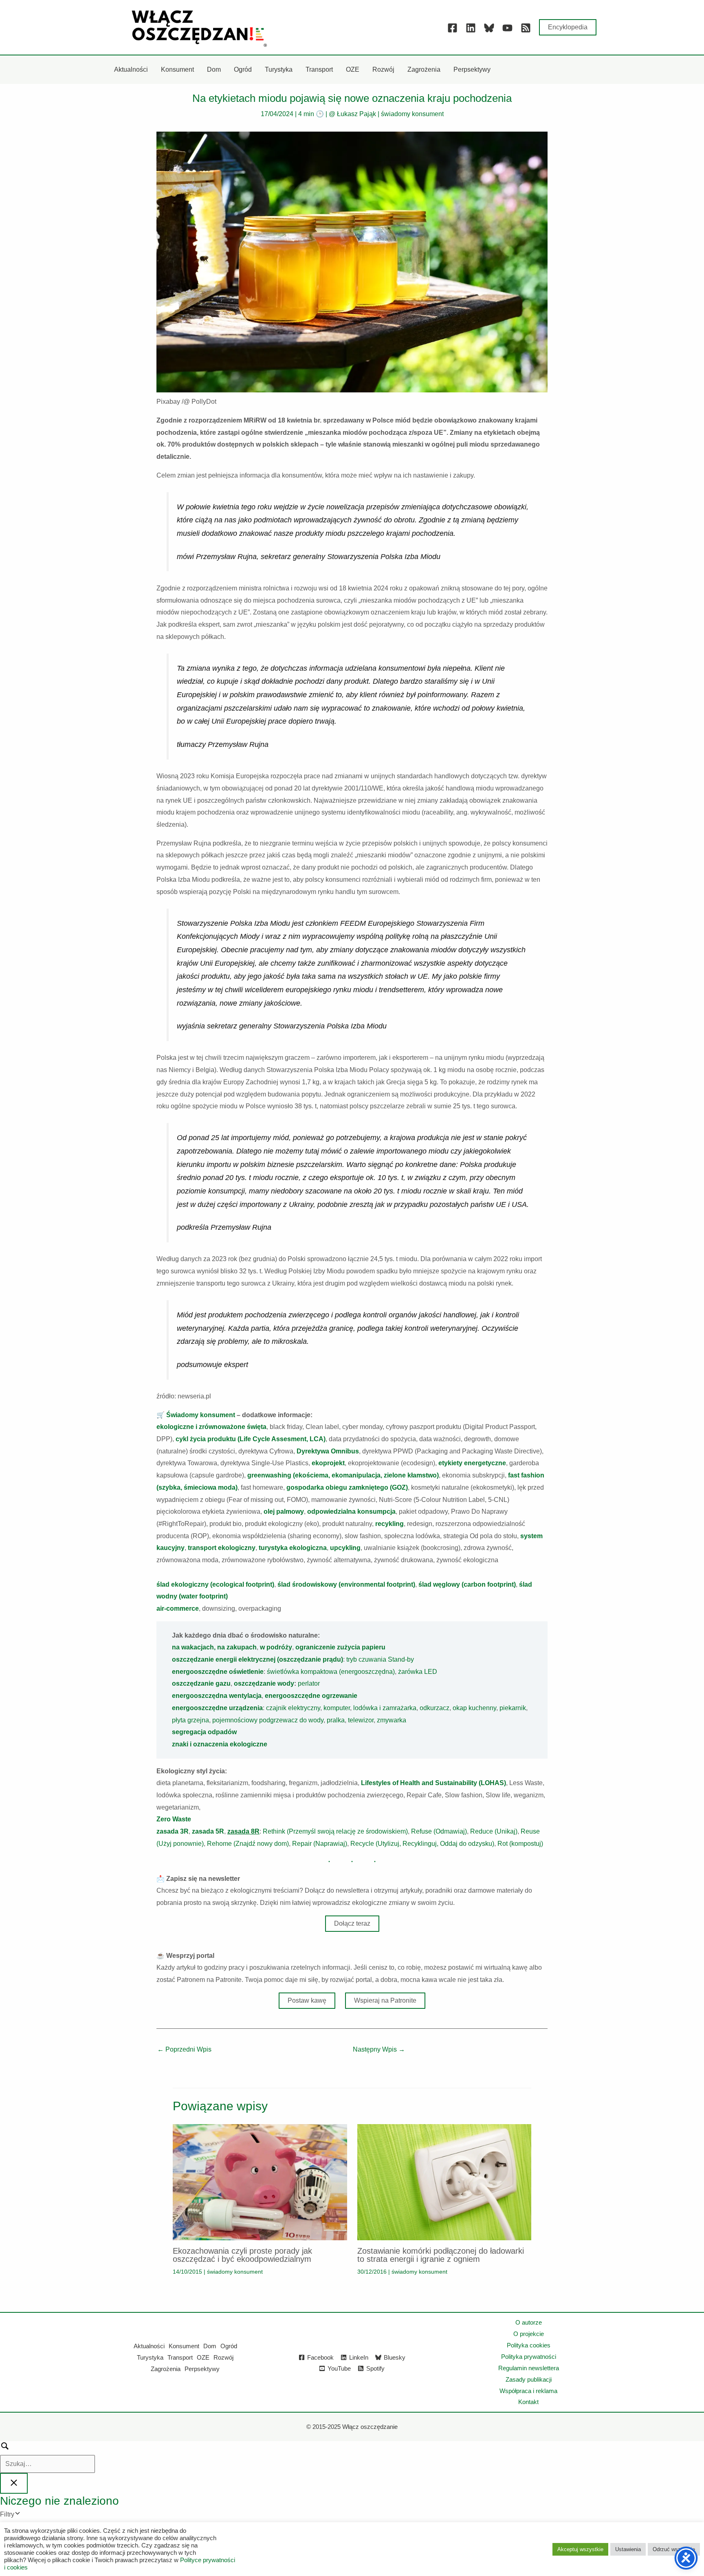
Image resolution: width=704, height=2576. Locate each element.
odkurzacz (434, 1708)
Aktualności (149, 2346)
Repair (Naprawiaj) (320, 1844)
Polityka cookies (529, 2345)
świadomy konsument (412, 114)
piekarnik (513, 1708)
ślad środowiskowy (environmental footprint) (346, 1584)
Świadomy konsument (201, 1415)
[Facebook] (452, 28)
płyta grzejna (190, 1720)
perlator (309, 1683)
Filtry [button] (19, 2515)
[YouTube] (507, 28)
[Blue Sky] (489, 28)
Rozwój (223, 2357)
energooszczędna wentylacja (217, 1696)
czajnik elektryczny (293, 1708)
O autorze (529, 2322)
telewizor (361, 1720)
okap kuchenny (474, 1708)
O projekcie (529, 2334)
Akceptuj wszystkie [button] (580, 2549)
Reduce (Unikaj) (494, 1831)
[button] (568, 27)
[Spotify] (526, 28)
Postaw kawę (307, 2000)
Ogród (229, 2346)
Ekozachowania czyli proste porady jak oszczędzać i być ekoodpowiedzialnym (242, 2255)
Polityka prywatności (529, 2357)
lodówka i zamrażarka (385, 1708)
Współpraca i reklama (528, 2391)
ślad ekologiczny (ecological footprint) (215, 1584)
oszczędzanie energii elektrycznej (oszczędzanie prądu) (257, 1659)
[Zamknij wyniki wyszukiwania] (14, 2483)
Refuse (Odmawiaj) (439, 1831)
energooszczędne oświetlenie (218, 1672)
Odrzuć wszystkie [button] (674, 2549)
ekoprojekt (328, 1463)
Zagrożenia (166, 2369)
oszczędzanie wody (264, 1683)
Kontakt (528, 2402)
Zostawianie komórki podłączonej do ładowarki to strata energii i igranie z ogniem (441, 2255)
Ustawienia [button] (628, 2549)
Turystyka (150, 2357)
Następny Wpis (379, 2049)
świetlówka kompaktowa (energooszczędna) (331, 1672)
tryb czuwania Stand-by (380, 1659)
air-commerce (178, 1608)
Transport (180, 2357)
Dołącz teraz (352, 1923)
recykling (389, 1524)
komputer (337, 1708)
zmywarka (392, 1720)
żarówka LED (418, 1672)
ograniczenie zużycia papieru (340, 1647)
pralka (336, 1720)
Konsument (184, 2346)
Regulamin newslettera (529, 2368)
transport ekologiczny (222, 1548)
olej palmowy (284, 1511)
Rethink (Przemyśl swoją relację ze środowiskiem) (335, 1831)
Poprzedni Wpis (184, 2049)
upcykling (345, 1548)
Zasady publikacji (529, 2379)
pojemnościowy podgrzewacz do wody (268, 1720)
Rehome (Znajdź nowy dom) (248, 1844)
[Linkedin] (471, 28)
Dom (210, 2346)
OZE (203, 2357)
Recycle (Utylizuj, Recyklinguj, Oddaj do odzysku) (422, 1844)
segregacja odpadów (204, 1732)
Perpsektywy (202, 2369)
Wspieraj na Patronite (385, 2000)
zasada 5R (208, 1831)
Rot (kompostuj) (520, 1844)
